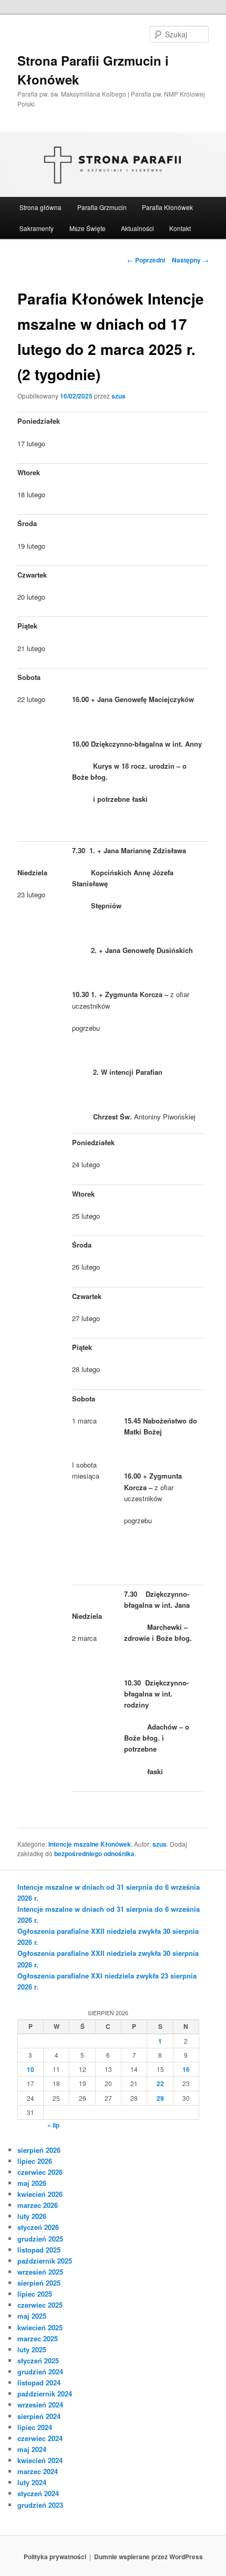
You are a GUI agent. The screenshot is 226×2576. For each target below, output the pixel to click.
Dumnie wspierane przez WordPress (148, 2557)
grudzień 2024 (40, 2371)
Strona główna (40, 207)
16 (186, 2069)
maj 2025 (32, 2316)
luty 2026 (32, 2216)
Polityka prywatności (55, 2557)
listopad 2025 (39, 2250)
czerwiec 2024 (40, 2438)
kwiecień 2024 (40, 2460)
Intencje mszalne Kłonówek (90, 1844)
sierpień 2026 (39, 2150)
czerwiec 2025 (40, 2305)
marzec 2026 (38, 2205)
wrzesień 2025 (40, 2272)
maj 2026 (32, 2183)
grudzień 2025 (40, 2239)
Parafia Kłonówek (167, 207)
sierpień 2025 (39, 2283)
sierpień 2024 (39, 2416)
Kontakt (180, 228)
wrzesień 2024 (40, 2405)
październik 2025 (45, 2261)
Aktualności (137, 228)
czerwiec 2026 (40, 2172)
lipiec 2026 (35, 2161)
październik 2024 (45, 2394)
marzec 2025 (38, 2338)
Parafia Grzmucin (102, 207)
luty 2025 (32, 2349)
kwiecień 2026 (40, 2194)
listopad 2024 (39, 2383)
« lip (53, 2125)
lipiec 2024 (35, 2427)
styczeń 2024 (38, 2493)
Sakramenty (37, 228)
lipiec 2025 (35, 2294)
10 (30, 2069)
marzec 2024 (38, 2471)
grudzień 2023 (40, 2505)
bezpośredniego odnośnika (94, 1854)
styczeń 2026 (38, 2227)
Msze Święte (88, 228)
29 (160, 2098)
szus (119, 396)
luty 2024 (32, 2482)
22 (160, 2083)
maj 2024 (32, 2449)
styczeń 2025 (38, 2360)
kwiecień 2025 (40, 2327)
